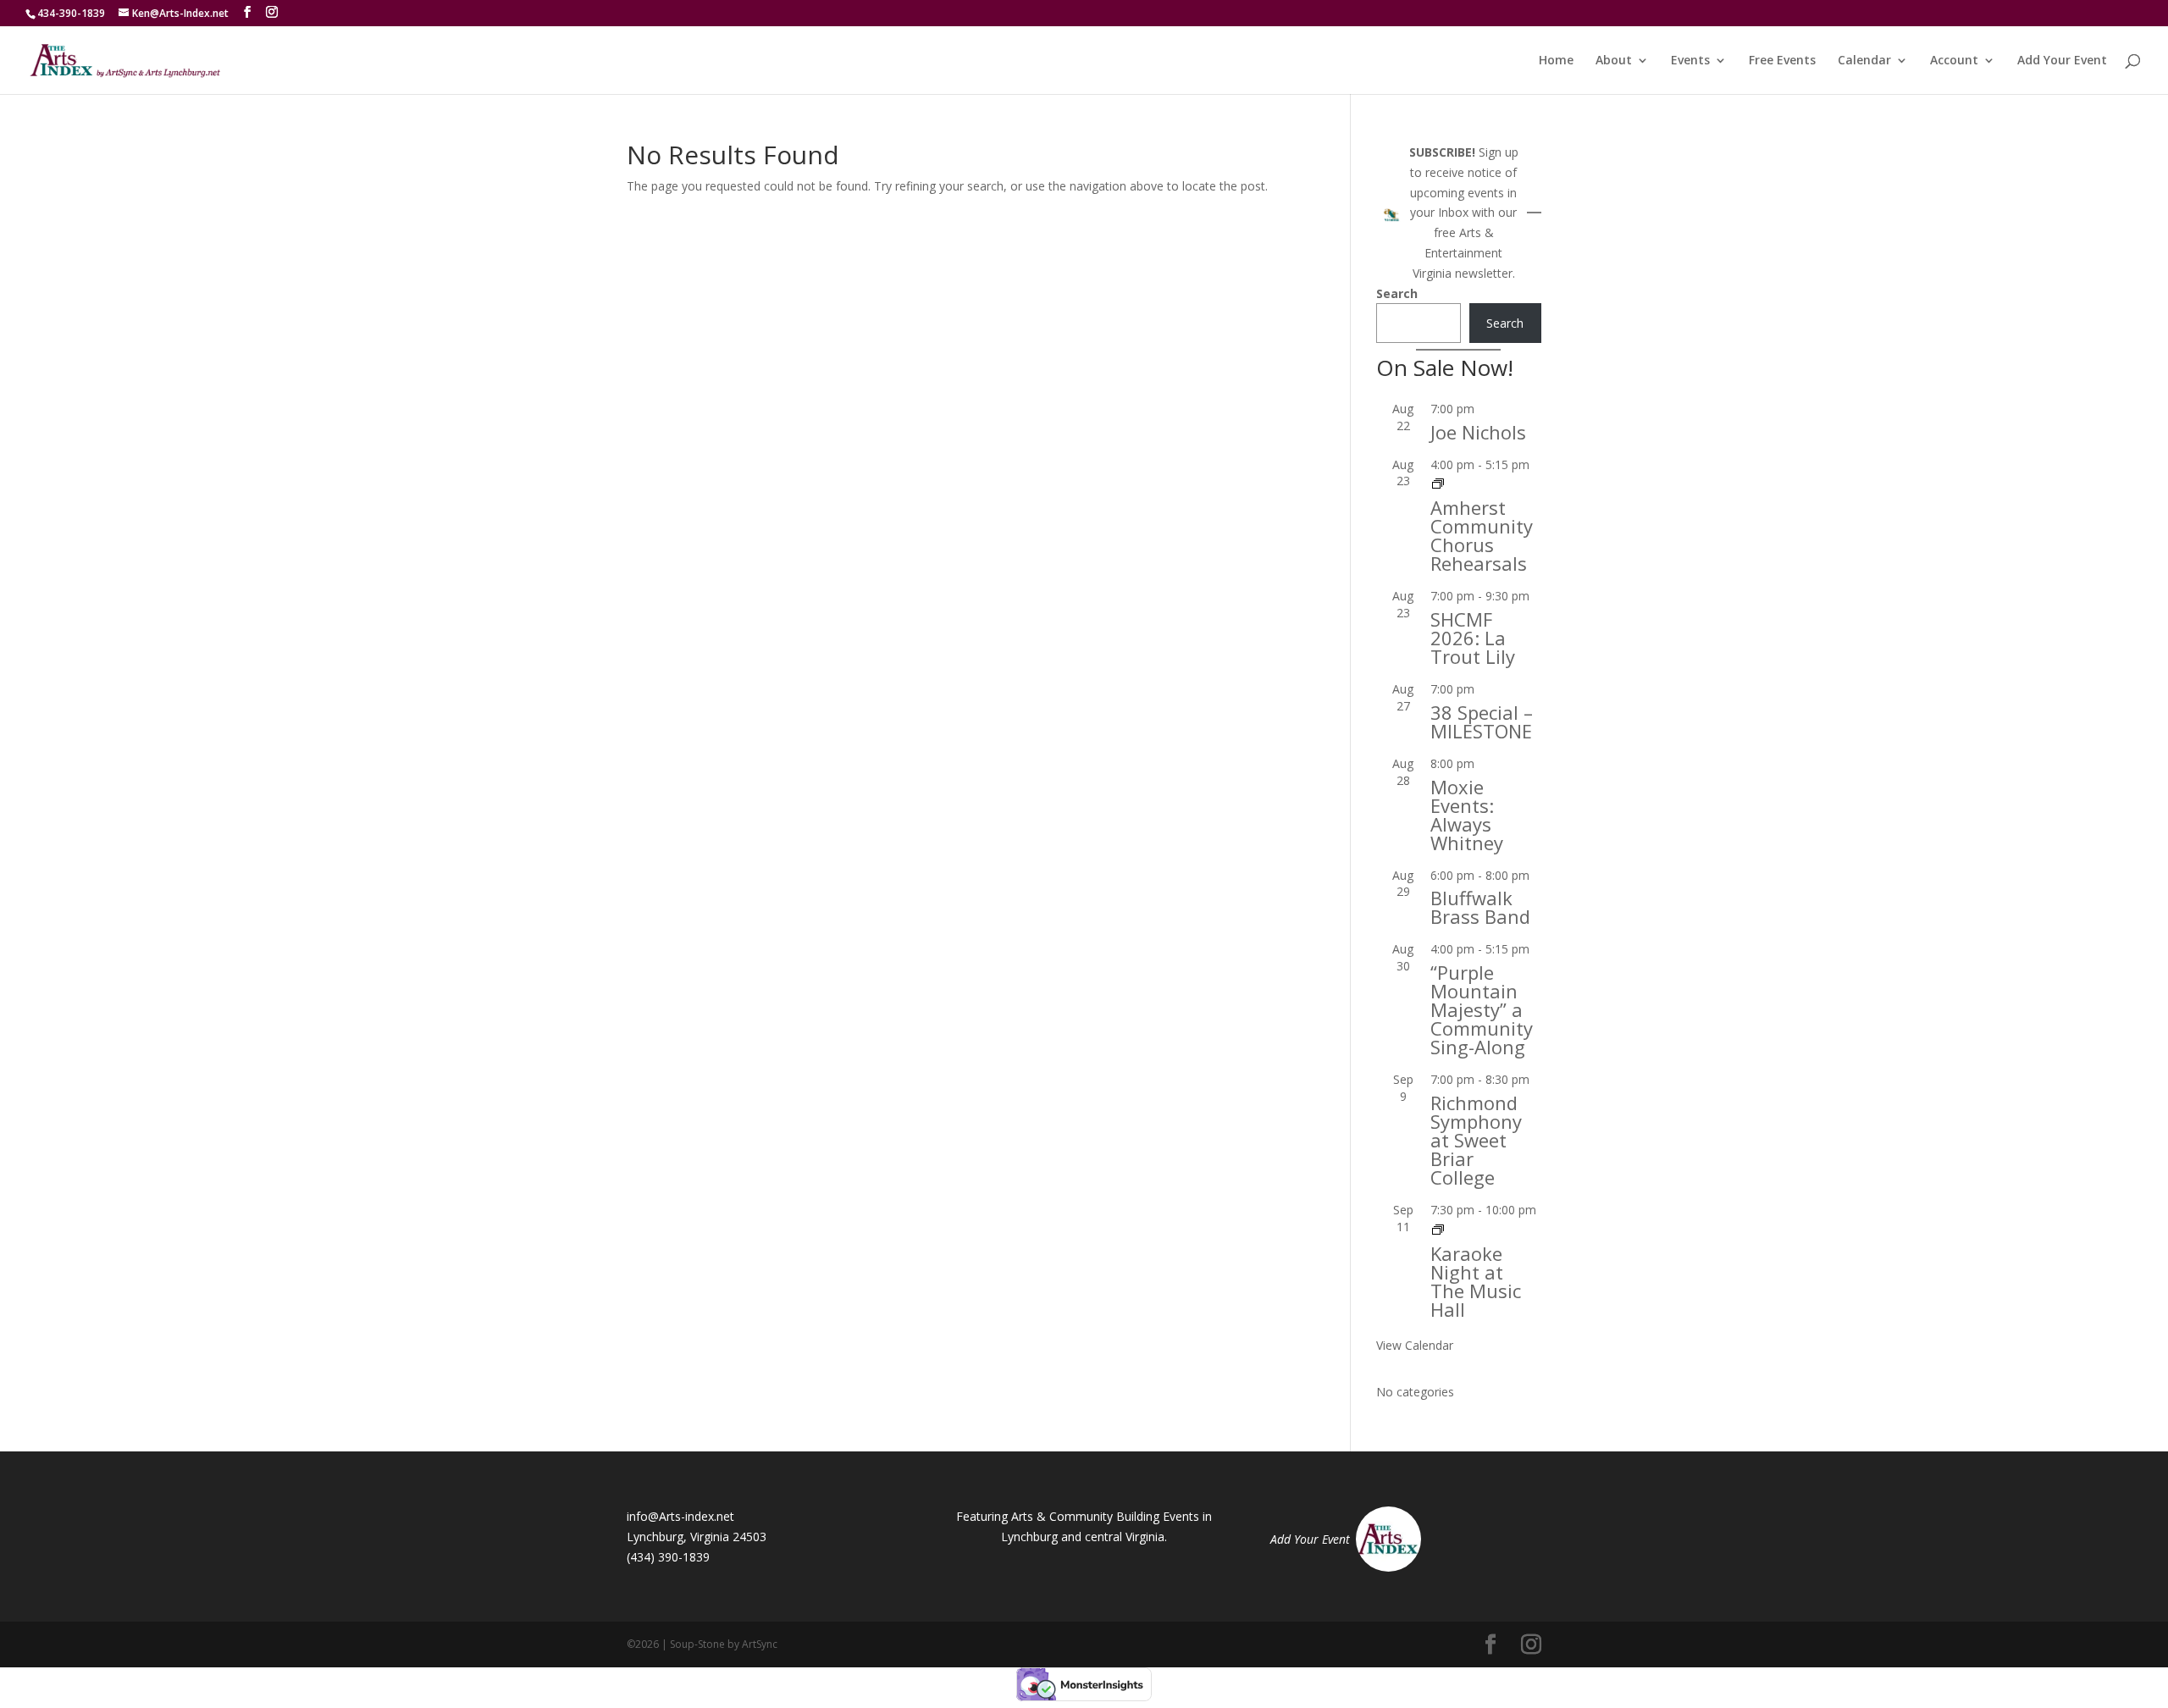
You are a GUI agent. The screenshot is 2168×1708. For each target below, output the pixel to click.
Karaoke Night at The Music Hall (1476, 1281)
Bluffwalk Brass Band (1480, 907)
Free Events (1782, 61)
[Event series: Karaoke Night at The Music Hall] (1438, 1230)
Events (1690, 61)
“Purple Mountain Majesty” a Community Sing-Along (1482, 1009)
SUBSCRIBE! (1442, 152)
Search (1397, 293)
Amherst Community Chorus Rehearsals (1482, 535)
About (1614, 61)
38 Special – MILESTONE (1482, 721)
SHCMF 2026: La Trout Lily (1473, 638)
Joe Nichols (1478, 432)
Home (1556, 61)
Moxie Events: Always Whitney (1467, 815)
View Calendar (1415, 1345)
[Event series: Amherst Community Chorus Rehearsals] (1438, 484)
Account (1954, 61)
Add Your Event (2062, 61)
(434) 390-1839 (668, 1557)
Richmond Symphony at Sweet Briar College (1476, 1140)
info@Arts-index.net (680, 1516)
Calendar (1864, 61)
